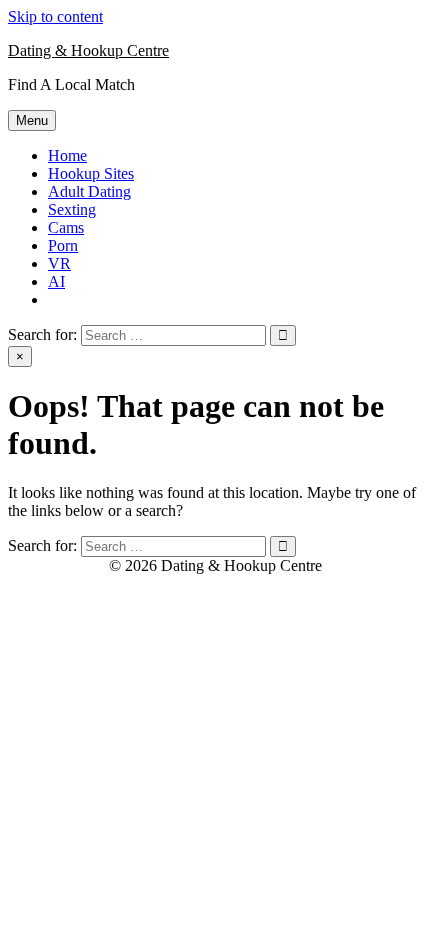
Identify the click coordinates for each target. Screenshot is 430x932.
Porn (63, 245)
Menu (32, 120)
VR (59, 263)
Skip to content (55, 16)
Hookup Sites (91, 173)
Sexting (72, 209)
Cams (66, 227)
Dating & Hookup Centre (88, 50)
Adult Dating (89, 191)
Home (67, 155)
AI (56, 281)
